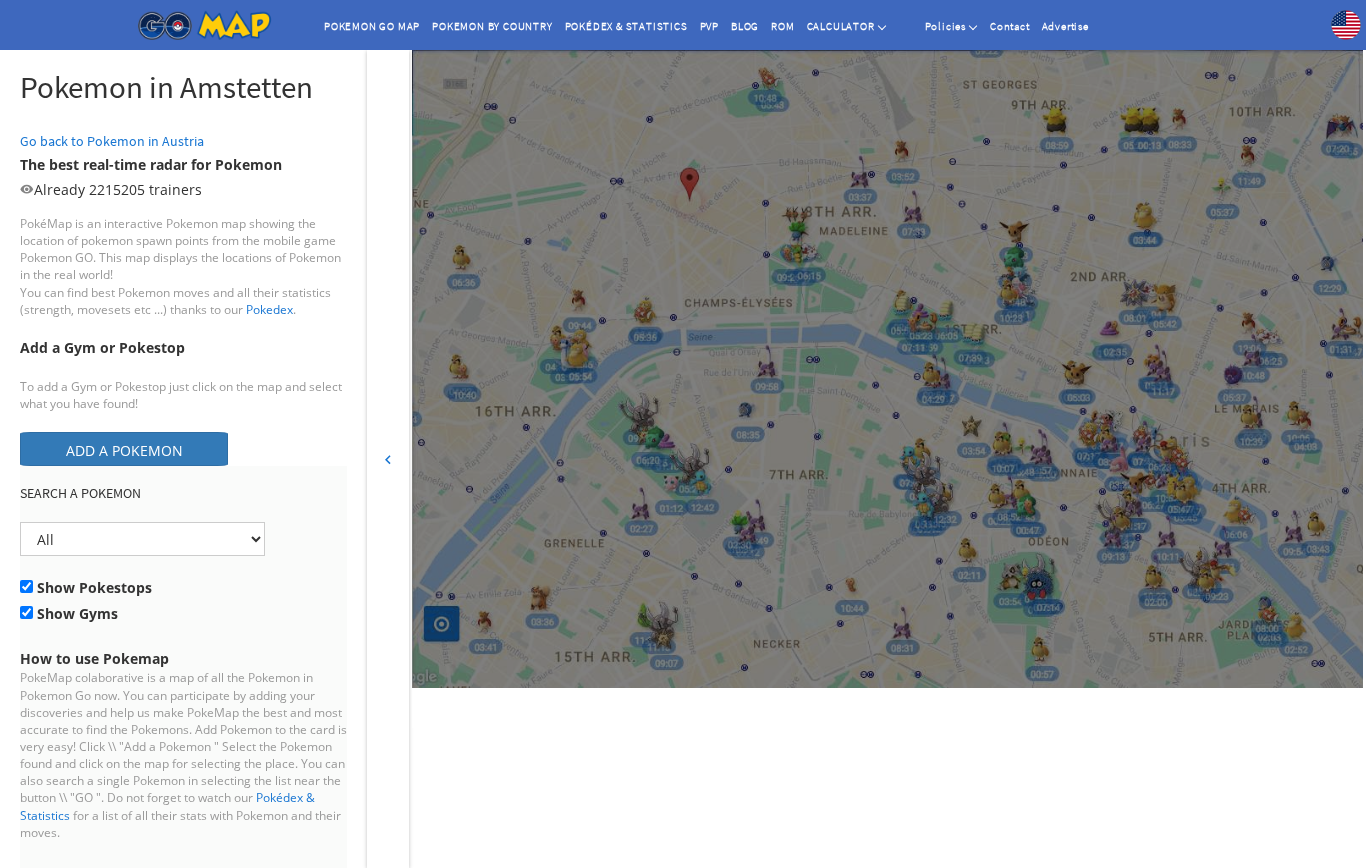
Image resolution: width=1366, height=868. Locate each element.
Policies (945, 26)
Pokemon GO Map (372, 26)
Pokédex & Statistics (626, 26)
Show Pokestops (92, 587)
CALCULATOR (841, 26)
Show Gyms (75, 613)
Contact (1010, 26)
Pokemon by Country (492, 26)
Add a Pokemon (124, 450)
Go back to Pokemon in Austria (112, 141)
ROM (782, 26)
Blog (745, 26)
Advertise (1065, 26)
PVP (709, 26)
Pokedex (269, 309)
